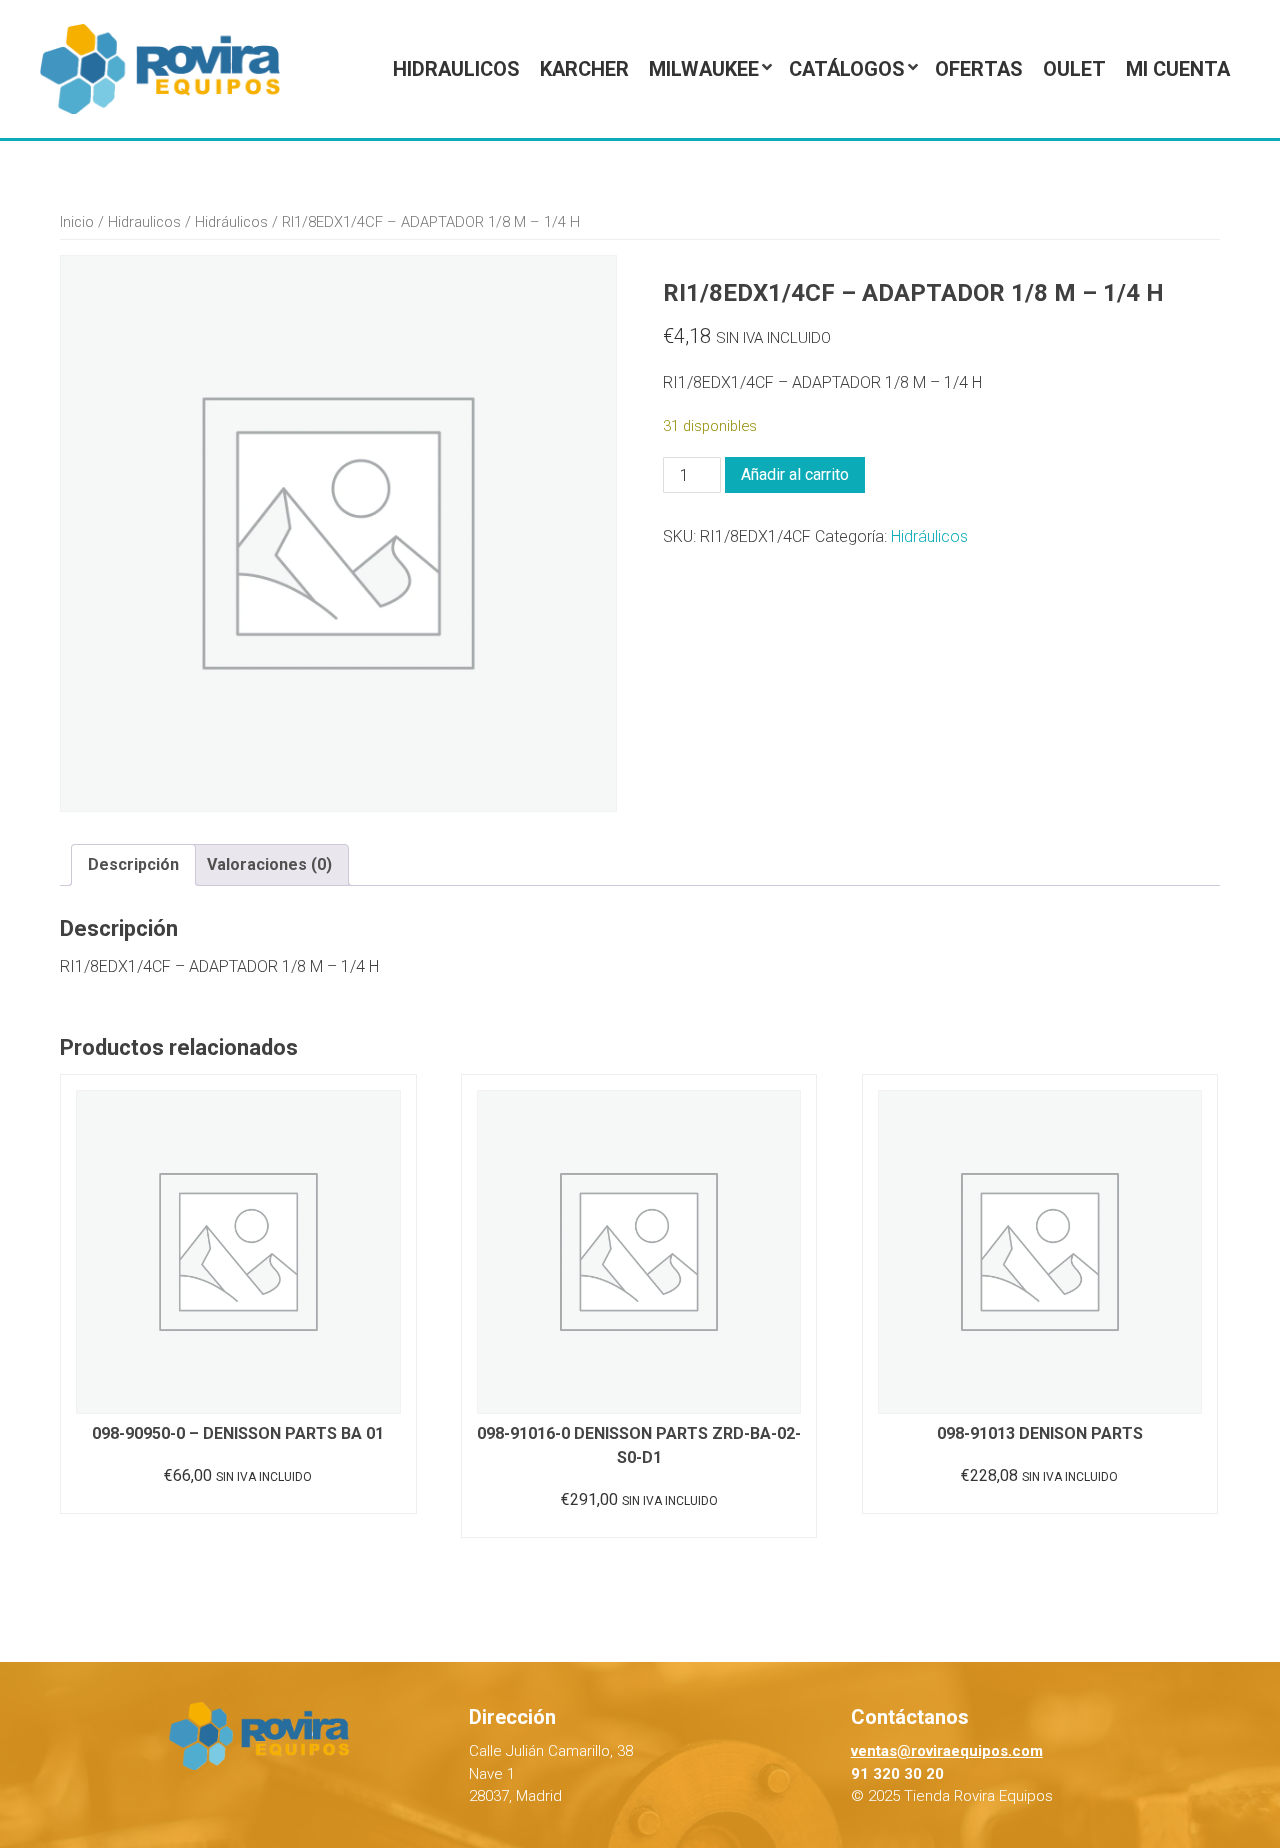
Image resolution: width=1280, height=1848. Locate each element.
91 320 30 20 (897, 1774)
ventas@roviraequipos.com (947, 1751)
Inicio (77, 222)
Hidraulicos (456, 69)
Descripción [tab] (133, 864)
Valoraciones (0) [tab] (269, 864)
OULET (1074, 69)
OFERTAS (979, 69)
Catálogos (847, 69)
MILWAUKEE (704, 69)
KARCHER (584, 69)
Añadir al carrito (795, 474)
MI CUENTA (1178, 69)
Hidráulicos (231, 222)
